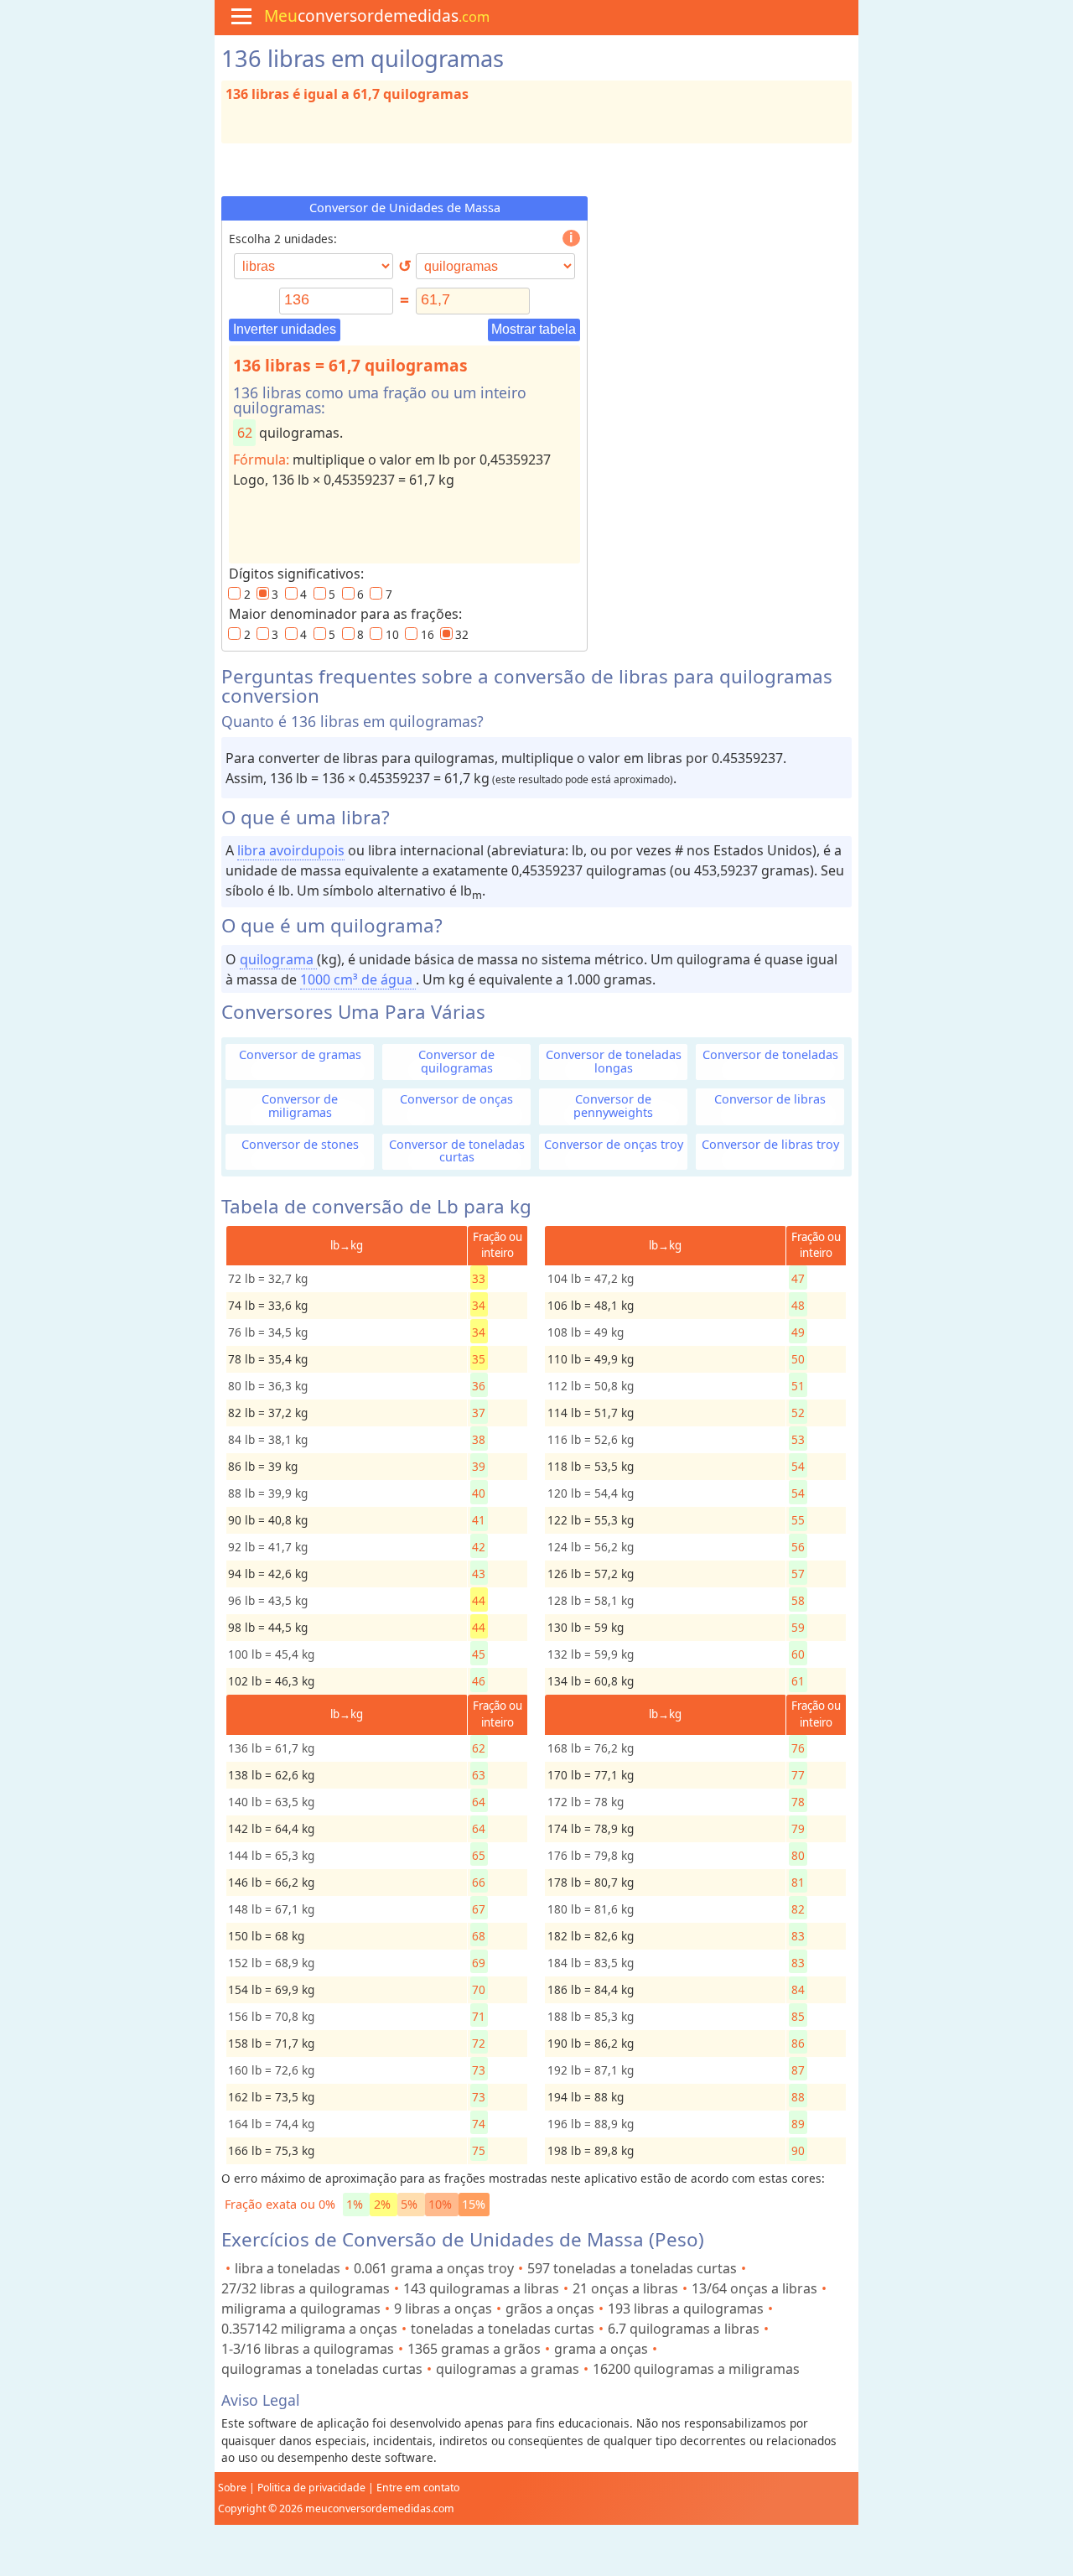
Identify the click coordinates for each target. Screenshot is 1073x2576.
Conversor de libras (770, 1099)
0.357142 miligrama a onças (309, 2329)
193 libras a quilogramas (686, 2309)
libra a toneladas (288, 2268)
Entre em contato (418, 2488)
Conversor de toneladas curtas (457, 1150)
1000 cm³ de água (358, 979)
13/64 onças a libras (754, 2288)
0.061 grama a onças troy (434, 2268)
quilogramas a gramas (508, 2369)
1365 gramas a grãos (474, 2349)
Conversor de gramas (300, 1054)
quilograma (278, 959)
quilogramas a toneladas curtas (322, 2369)
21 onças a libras (625, 2288)
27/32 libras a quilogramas (306, 2288)
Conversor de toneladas (770, 1054)
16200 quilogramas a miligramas (696, 2369)
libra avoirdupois (291, 850)
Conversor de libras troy (770, 1144)
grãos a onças (550, 2309)
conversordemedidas (377, 16)
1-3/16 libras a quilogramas (308, 2349)
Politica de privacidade (311, 2488)
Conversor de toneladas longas (614, 1061)
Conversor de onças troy (614, 1144)
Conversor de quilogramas (456, 1061)
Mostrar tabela (534, 329)
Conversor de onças (456, 1099)
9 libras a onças (443, 2309)
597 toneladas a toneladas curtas (632, 2268)
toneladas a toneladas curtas (503, 2329)
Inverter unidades (285, 329)
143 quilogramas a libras (481, 2288)
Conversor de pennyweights (613, 1105)
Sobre (232, 2488)
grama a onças (601, 2349)
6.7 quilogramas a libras (684, 2329)
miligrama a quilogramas (301, 2309)
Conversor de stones (300, 1144)
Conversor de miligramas (300, 1105)
